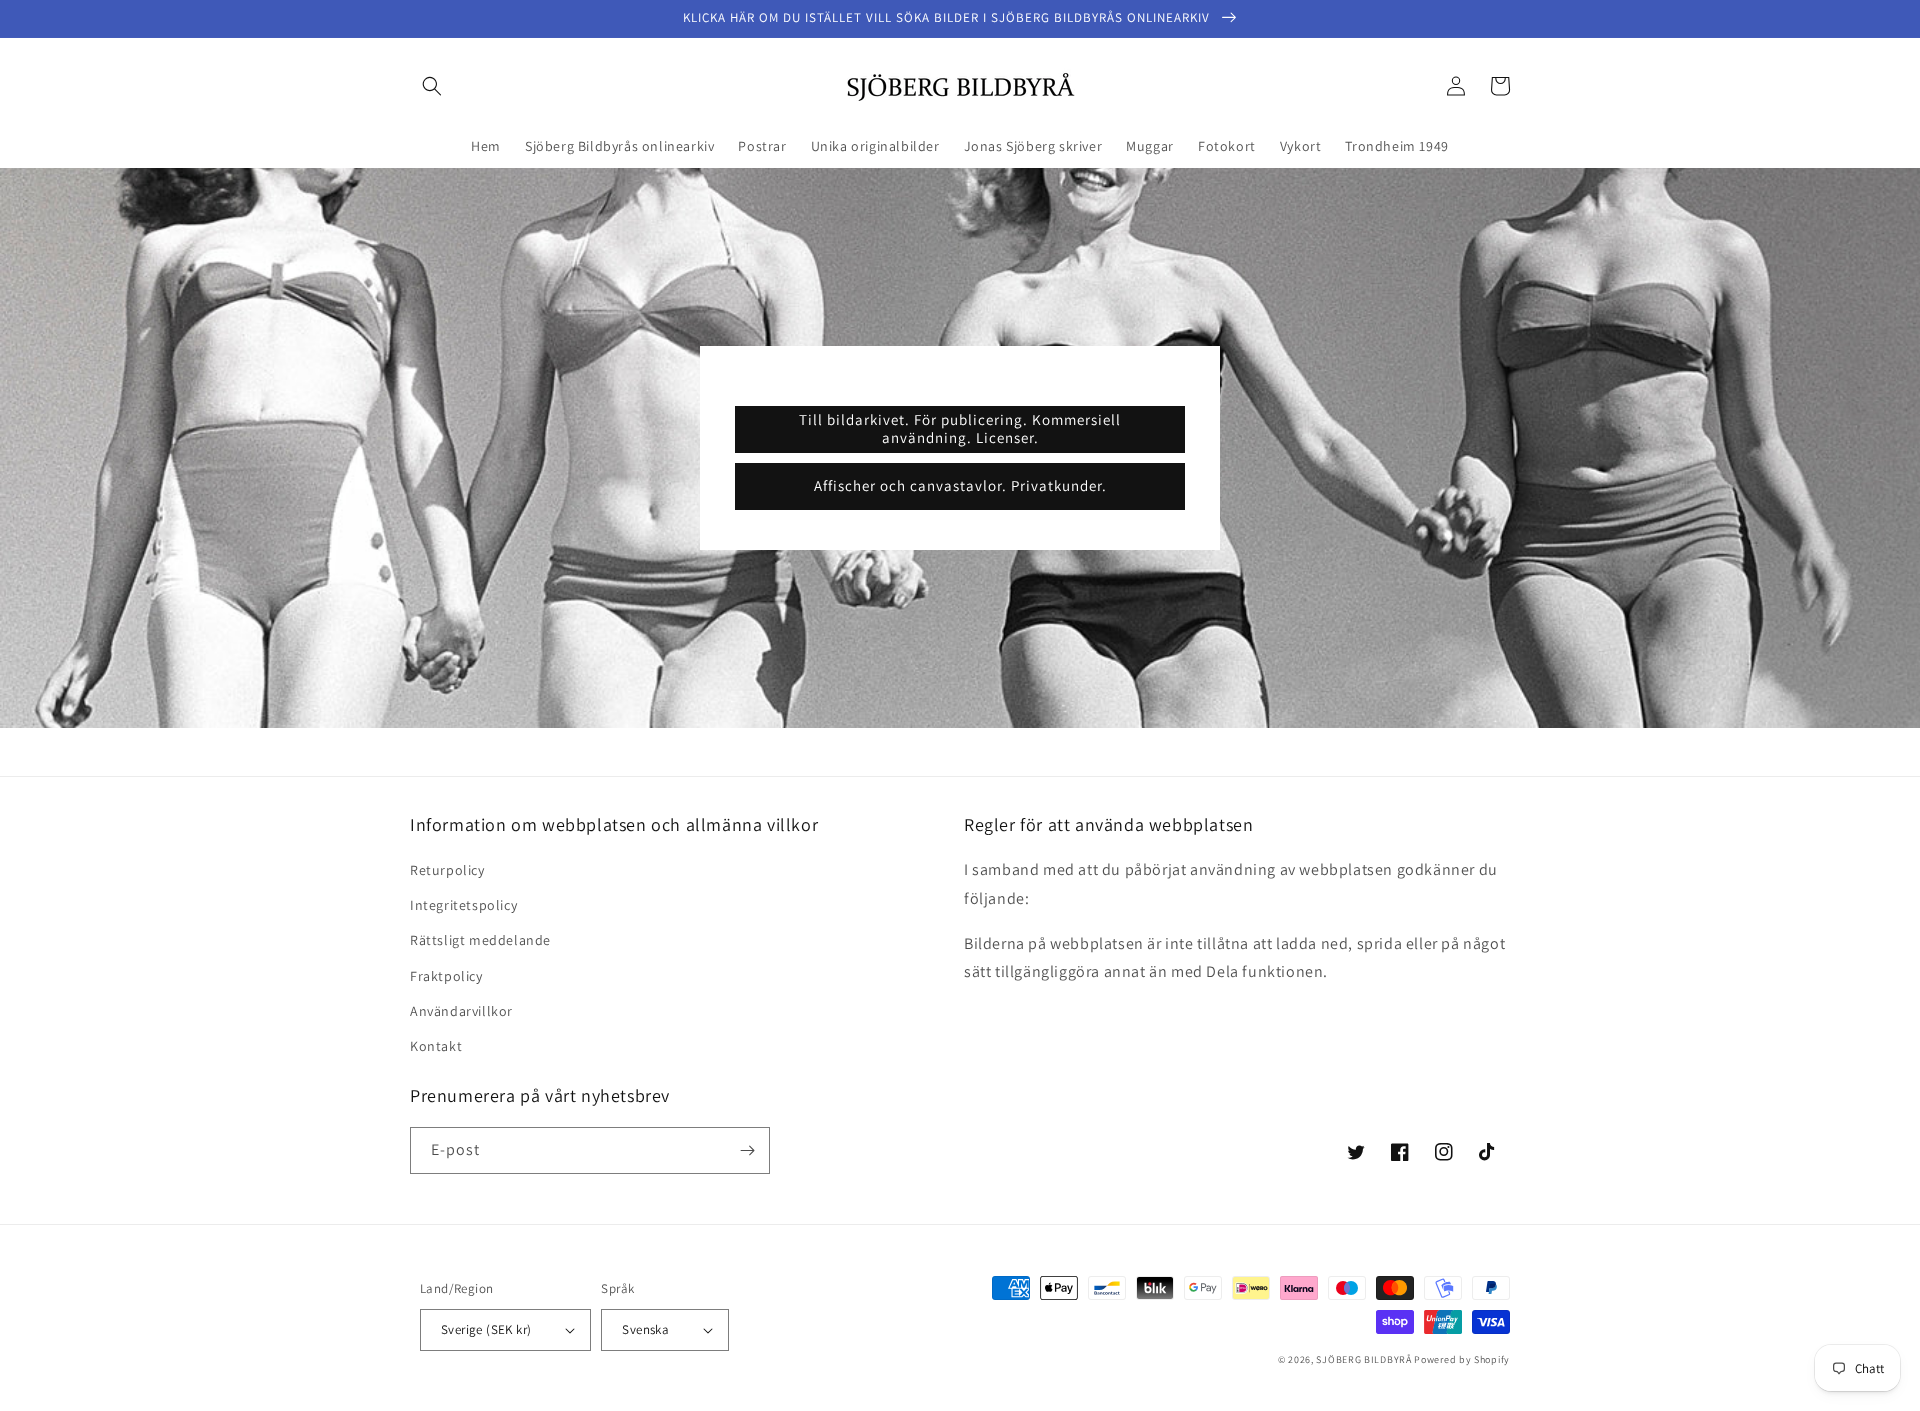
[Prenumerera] (747, 1150)
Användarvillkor (461, 1011)
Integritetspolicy (463, 905)
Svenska (645, 1329)
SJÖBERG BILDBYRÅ (1363, 1359)
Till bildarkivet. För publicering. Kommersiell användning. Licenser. (960, 428)
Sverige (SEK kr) (486, 1329)
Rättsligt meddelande (480, 940)
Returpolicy (447, 870)
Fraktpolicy (446, 976)
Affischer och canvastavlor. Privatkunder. (960, 485)
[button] (432, 86)
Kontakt (436, 1046)
